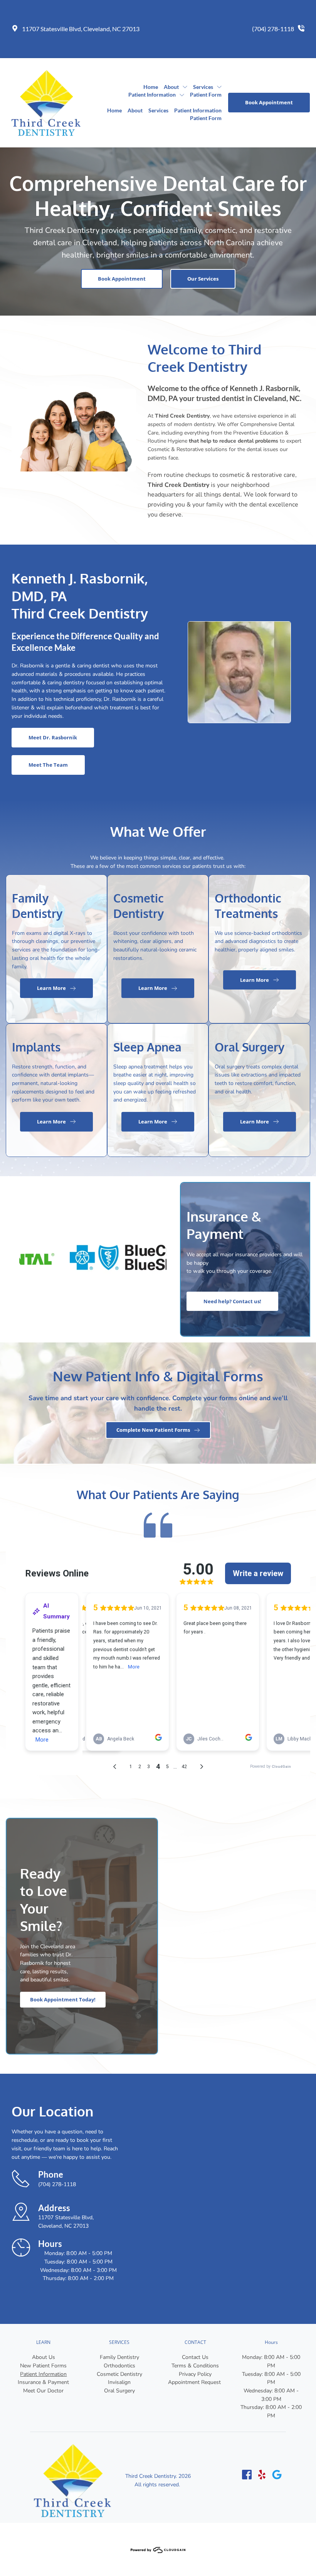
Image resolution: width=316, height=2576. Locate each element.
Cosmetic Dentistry (119, 2374)
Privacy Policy (195, 2374)
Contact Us (195, 2357)
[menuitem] (151, 87)
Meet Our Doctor (43, 2391)
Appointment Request (195, 2382)
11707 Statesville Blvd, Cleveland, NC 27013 (81, 29)
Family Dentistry (119, 2357)
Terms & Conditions (195, 2366)
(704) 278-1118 (273, 29)
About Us (44, 2357)
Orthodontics (119, 2366)
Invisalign (119, 2382)
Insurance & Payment (43, 2382)
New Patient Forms (43, 2366)
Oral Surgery (119, 2391)
